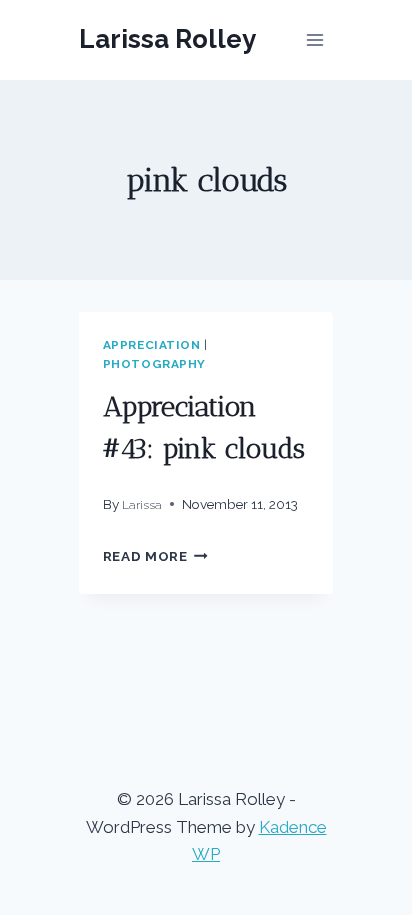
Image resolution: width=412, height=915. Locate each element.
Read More (156, 556)
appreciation (152, 345)
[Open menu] (315, 39)
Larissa (142, 505)
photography (155, 364)
